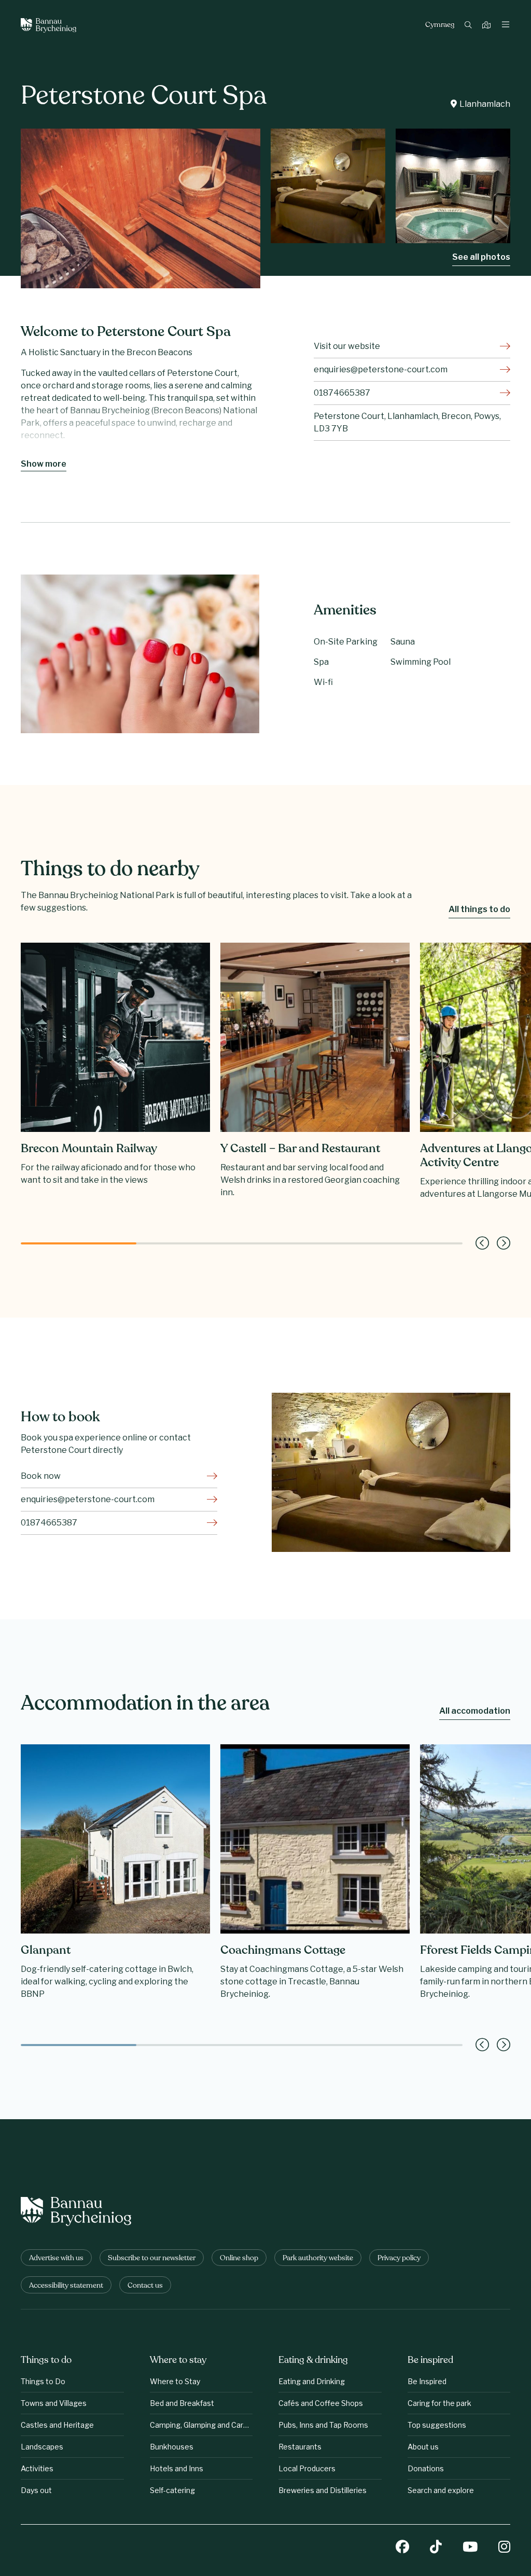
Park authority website (318, 2258)
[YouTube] (470, 2548)
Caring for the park (439, 2403)
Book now (41, 1476)
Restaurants (300, 2447)
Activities (37, 2468)
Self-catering (172, 2490)
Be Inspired (427, 2381)
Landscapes (42, 2447)
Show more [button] (44, 464)
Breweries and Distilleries (323, 2490)
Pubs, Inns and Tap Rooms (323, 2425)
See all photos (481, 257)
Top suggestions (437, 2425)
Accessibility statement (66, 2286)
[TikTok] (436, 2548)
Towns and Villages (54, 2403)
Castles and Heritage (57, 2425)
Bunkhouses (172, 2447)
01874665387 (342, 393)
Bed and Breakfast (182, 2403)
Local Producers (307, 2468)
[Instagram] (504, 2548)
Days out (36, 2490)
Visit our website (347, 346)
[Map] (488, 26)
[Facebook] (402, 2548)
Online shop (239, 2258)
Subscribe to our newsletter (152, 2258)
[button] (482, 1243)
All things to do (479, 909)
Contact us (145, 2286)
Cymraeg (440, 25)
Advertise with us (56, 2258)
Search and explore (441, 2490)
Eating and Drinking (312, 2381)
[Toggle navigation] (506, 25)
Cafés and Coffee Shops (321, 2403)
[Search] (470, 26)
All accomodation (475, 1711)
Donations (426, 2468)
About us (423, 2447)
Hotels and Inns (177, 2468)
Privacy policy (399, 2258)
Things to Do (43, 2381)
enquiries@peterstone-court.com (381, 369)
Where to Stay (175, 2381)
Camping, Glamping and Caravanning (201, 2425)
